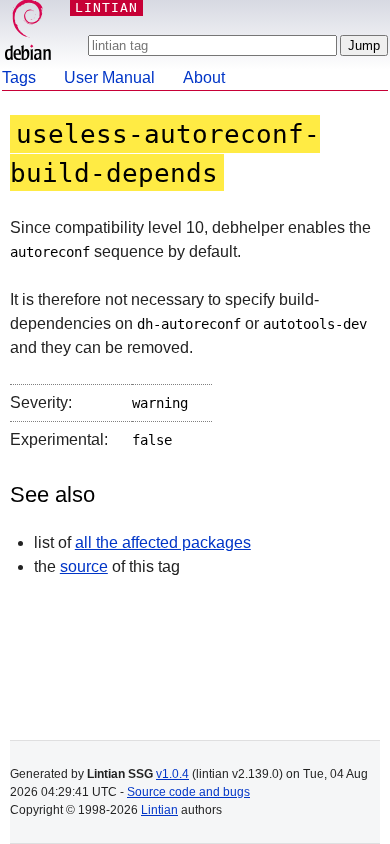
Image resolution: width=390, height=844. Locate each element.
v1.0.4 (172, 774)
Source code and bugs (188, 792)
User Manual (109, 77)
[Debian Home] (28, 32)
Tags (19, 77)
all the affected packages (163, 542)
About (204, 77)
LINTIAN (106, 7)
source (84, 566)
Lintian (159, 810)
